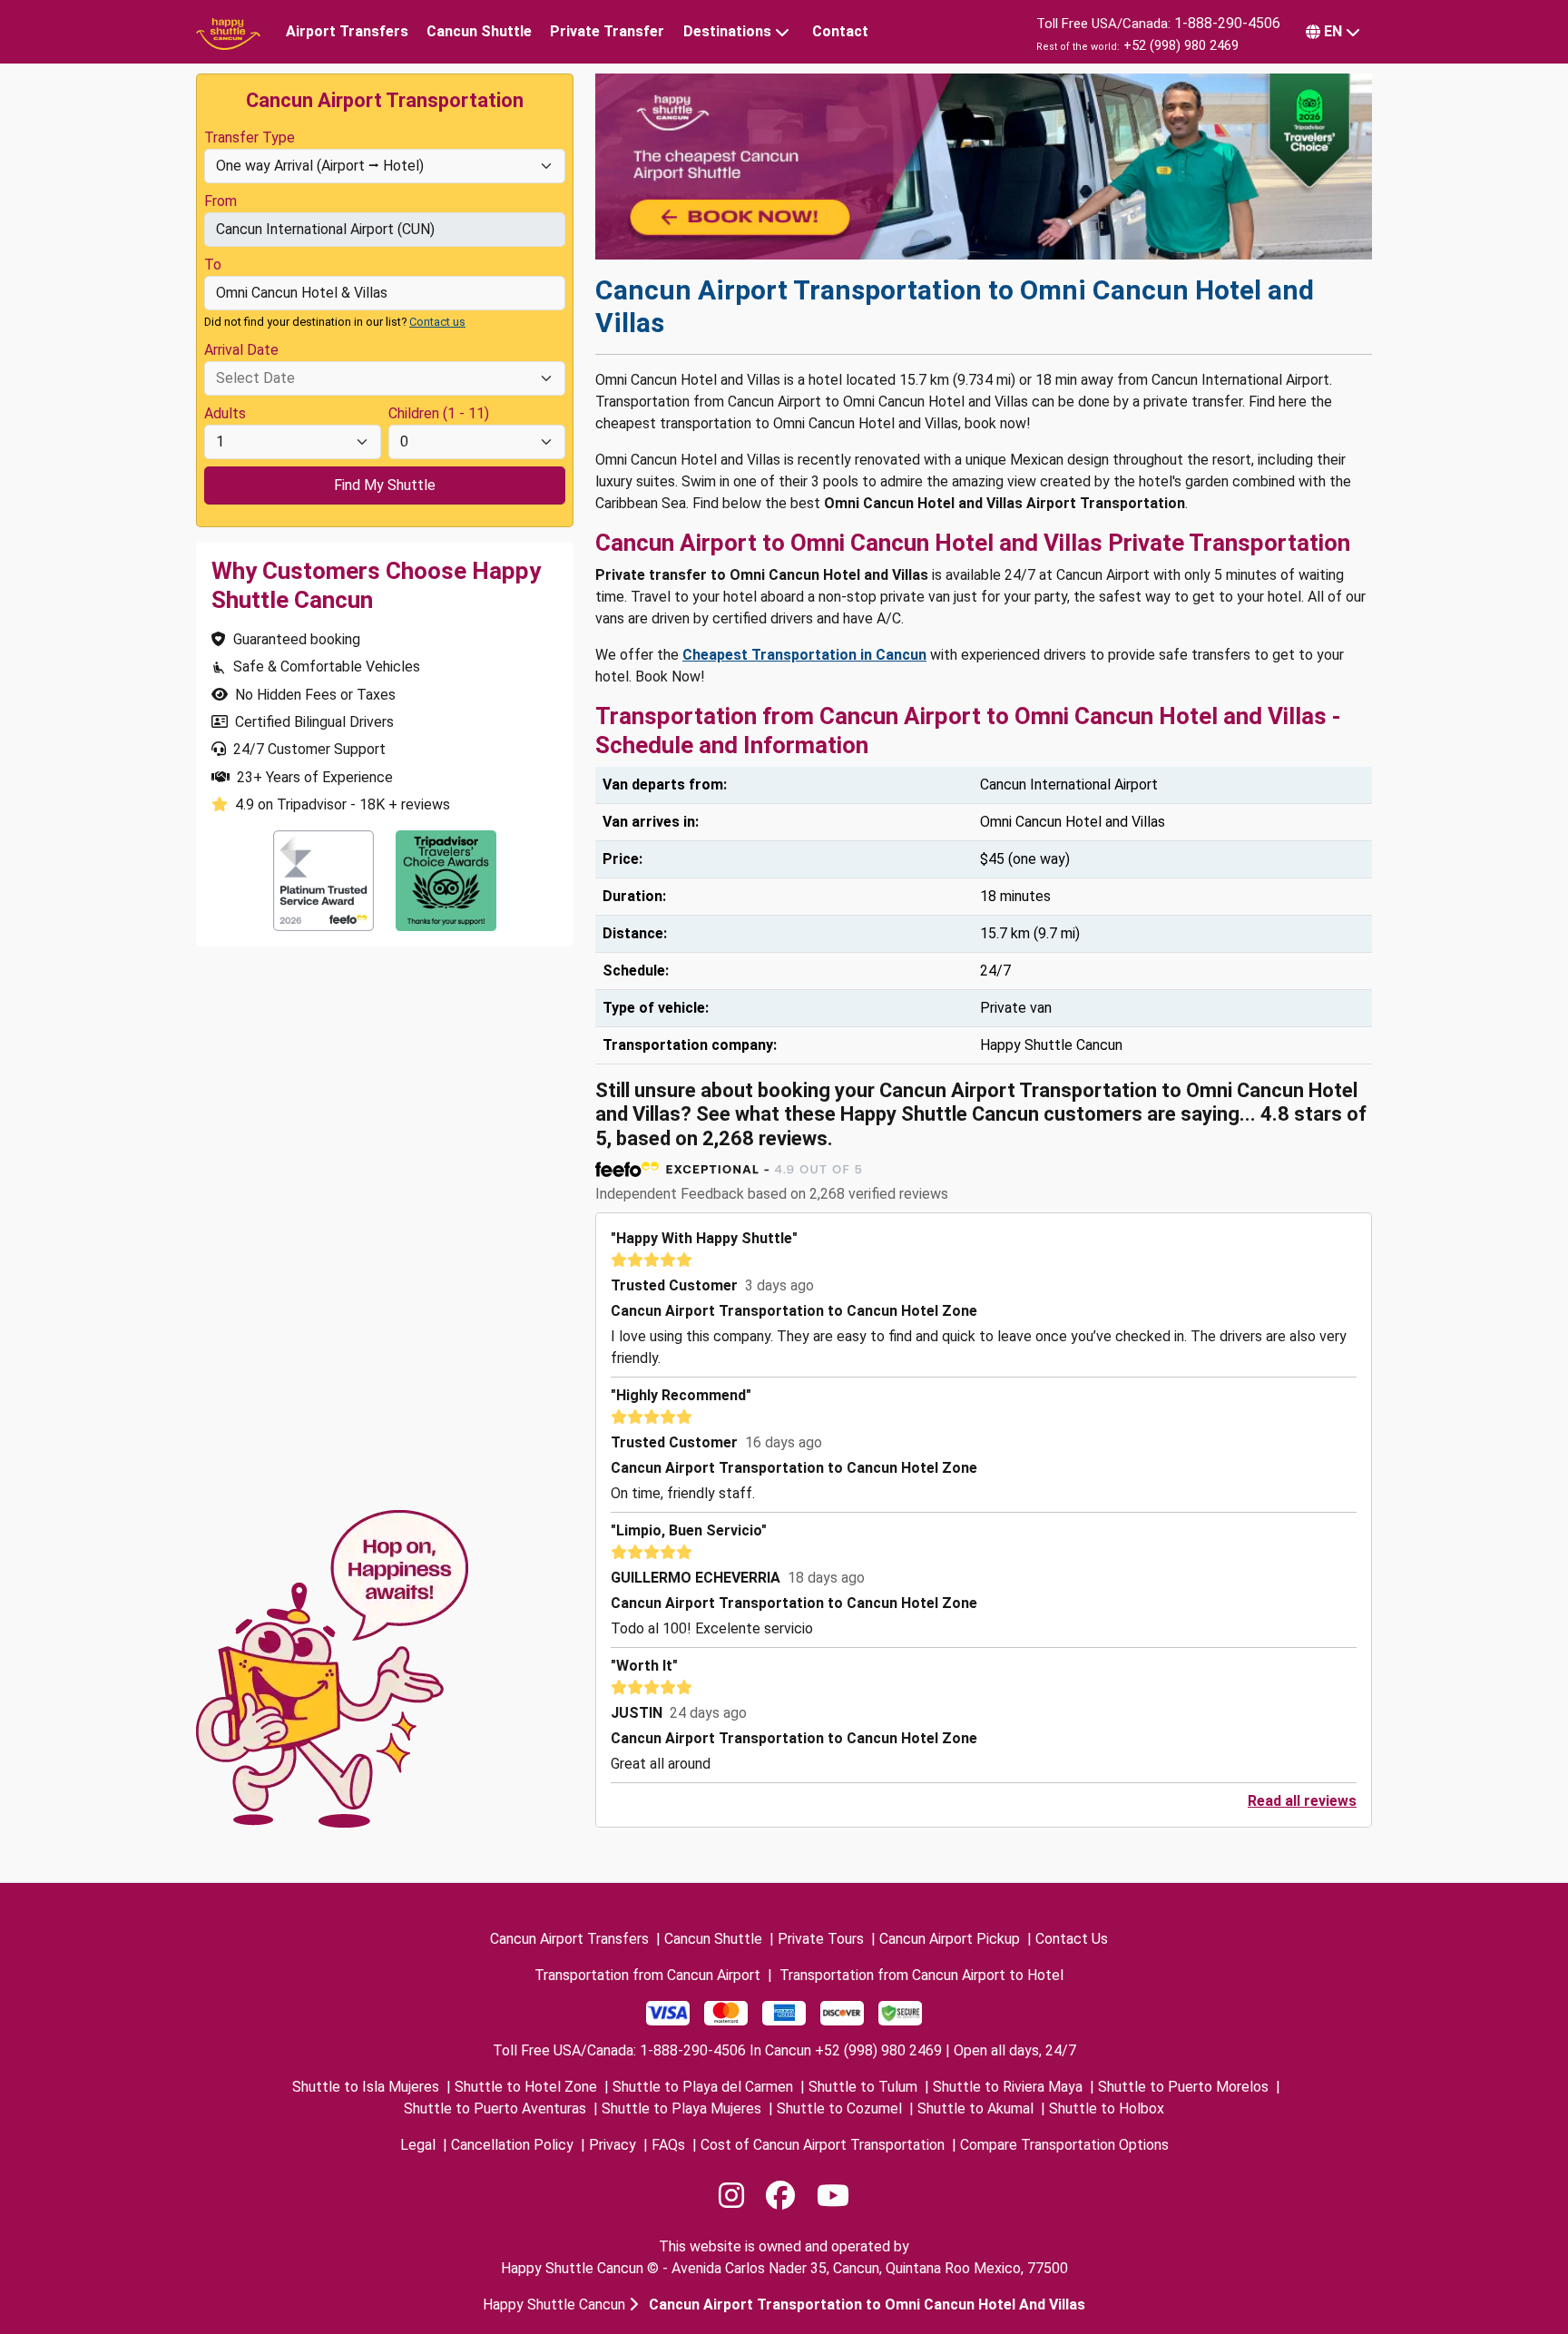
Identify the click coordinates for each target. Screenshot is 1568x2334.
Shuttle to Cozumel (839, 2108)
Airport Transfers (347, 31)
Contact (840, 31)
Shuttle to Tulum (863, 2087)
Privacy (612, 2145)
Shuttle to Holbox (1107, 2108)
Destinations (727, 31)
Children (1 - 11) (439, 413)
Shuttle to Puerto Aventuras (495, 2108)
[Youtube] (833, 2196)
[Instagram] (731, 2196)
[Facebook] (780, 2196)
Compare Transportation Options (1064, 2145)
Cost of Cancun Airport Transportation (823, 2145)
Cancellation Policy (512, 2145)
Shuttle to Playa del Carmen (703, 2087)
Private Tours (821, 1939)
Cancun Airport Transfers (569, 1939)
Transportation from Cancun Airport (647, 1975)
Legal (418, 2145)
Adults (225, 413)
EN (1333, 31)
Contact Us (1072, 1939)
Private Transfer (607, 31)
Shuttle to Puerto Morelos (1183, 2087)
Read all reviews (1302, 1801)
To (213, 265)
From (220, 201)
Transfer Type (250, 137)
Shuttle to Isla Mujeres (366, 2087)
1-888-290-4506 (1227, 23)
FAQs (668, 2145)
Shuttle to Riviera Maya (1008, 2087)
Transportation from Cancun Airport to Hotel (921, 1975)
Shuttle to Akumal (975, 2108)
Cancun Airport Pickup (950, 1939)
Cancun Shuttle (479, 31)
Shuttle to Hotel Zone (526, 2087)
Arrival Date (241, 350)
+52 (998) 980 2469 (1181, 45)
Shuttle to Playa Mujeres (681, 2108)
